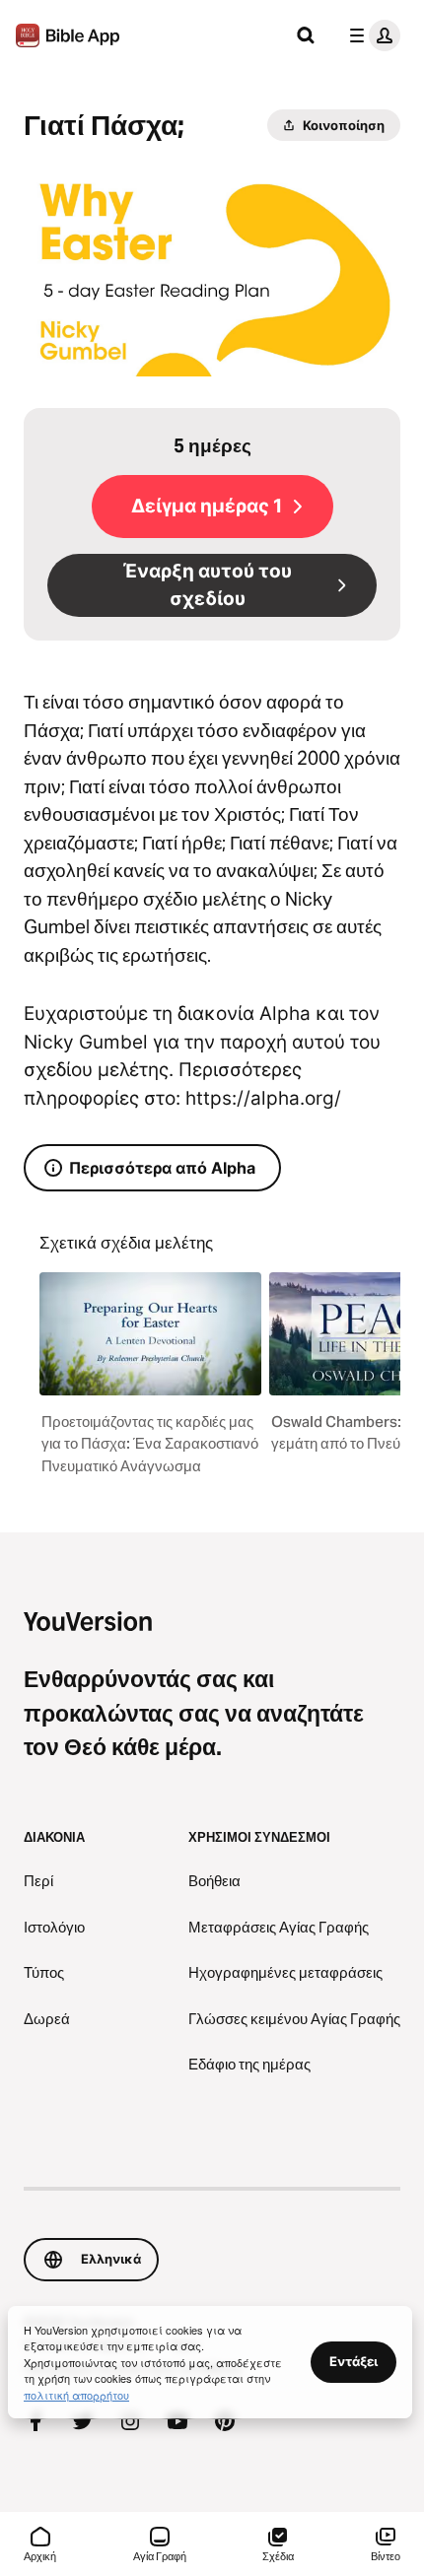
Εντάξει (353, 2361)
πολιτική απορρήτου (76, 2395)
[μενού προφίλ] (371, 35)
